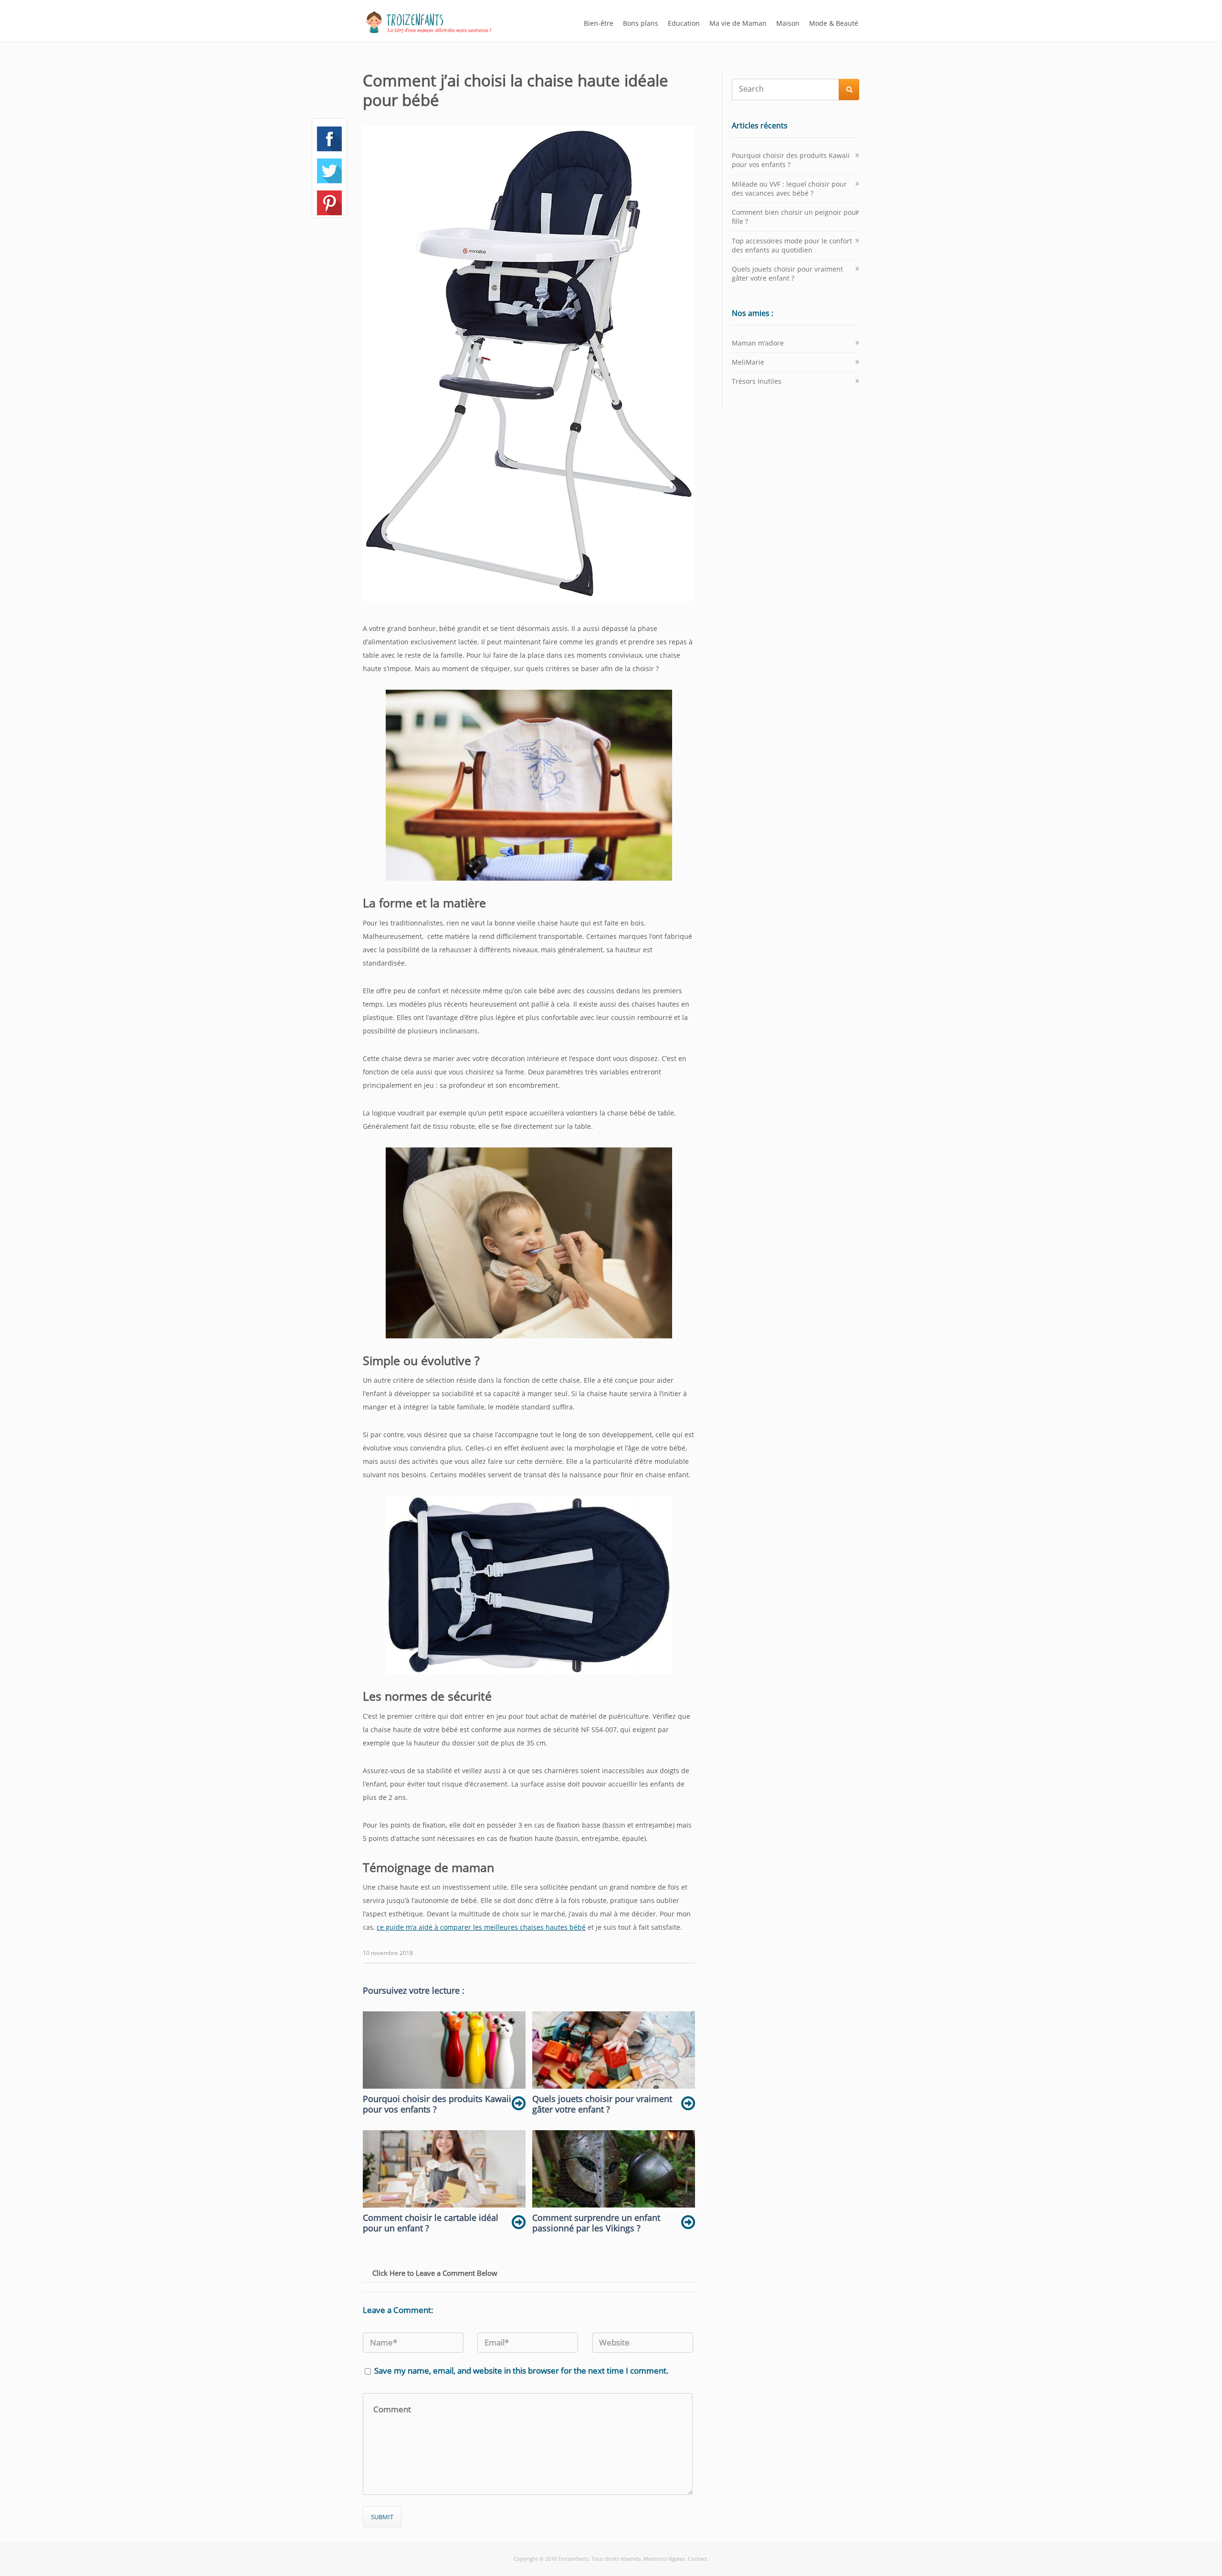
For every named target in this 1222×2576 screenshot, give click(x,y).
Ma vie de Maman (738, 23)
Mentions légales (664, 2559)
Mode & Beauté (834, 23)
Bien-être (599, 23)
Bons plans (641, 23)
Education (684, 23)
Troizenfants (573, 2559)
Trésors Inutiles (757, 381)
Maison (788, 23)
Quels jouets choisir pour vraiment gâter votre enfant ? (787, 273)
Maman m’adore (758, 343)
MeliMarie (748, 362)
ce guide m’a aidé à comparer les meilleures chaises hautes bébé (481, 1927)
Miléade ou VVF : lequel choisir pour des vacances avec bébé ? (789, 189)
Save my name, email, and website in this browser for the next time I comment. (521, 2371)
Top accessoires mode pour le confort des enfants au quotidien (792, 245)
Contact (697, 2559)
